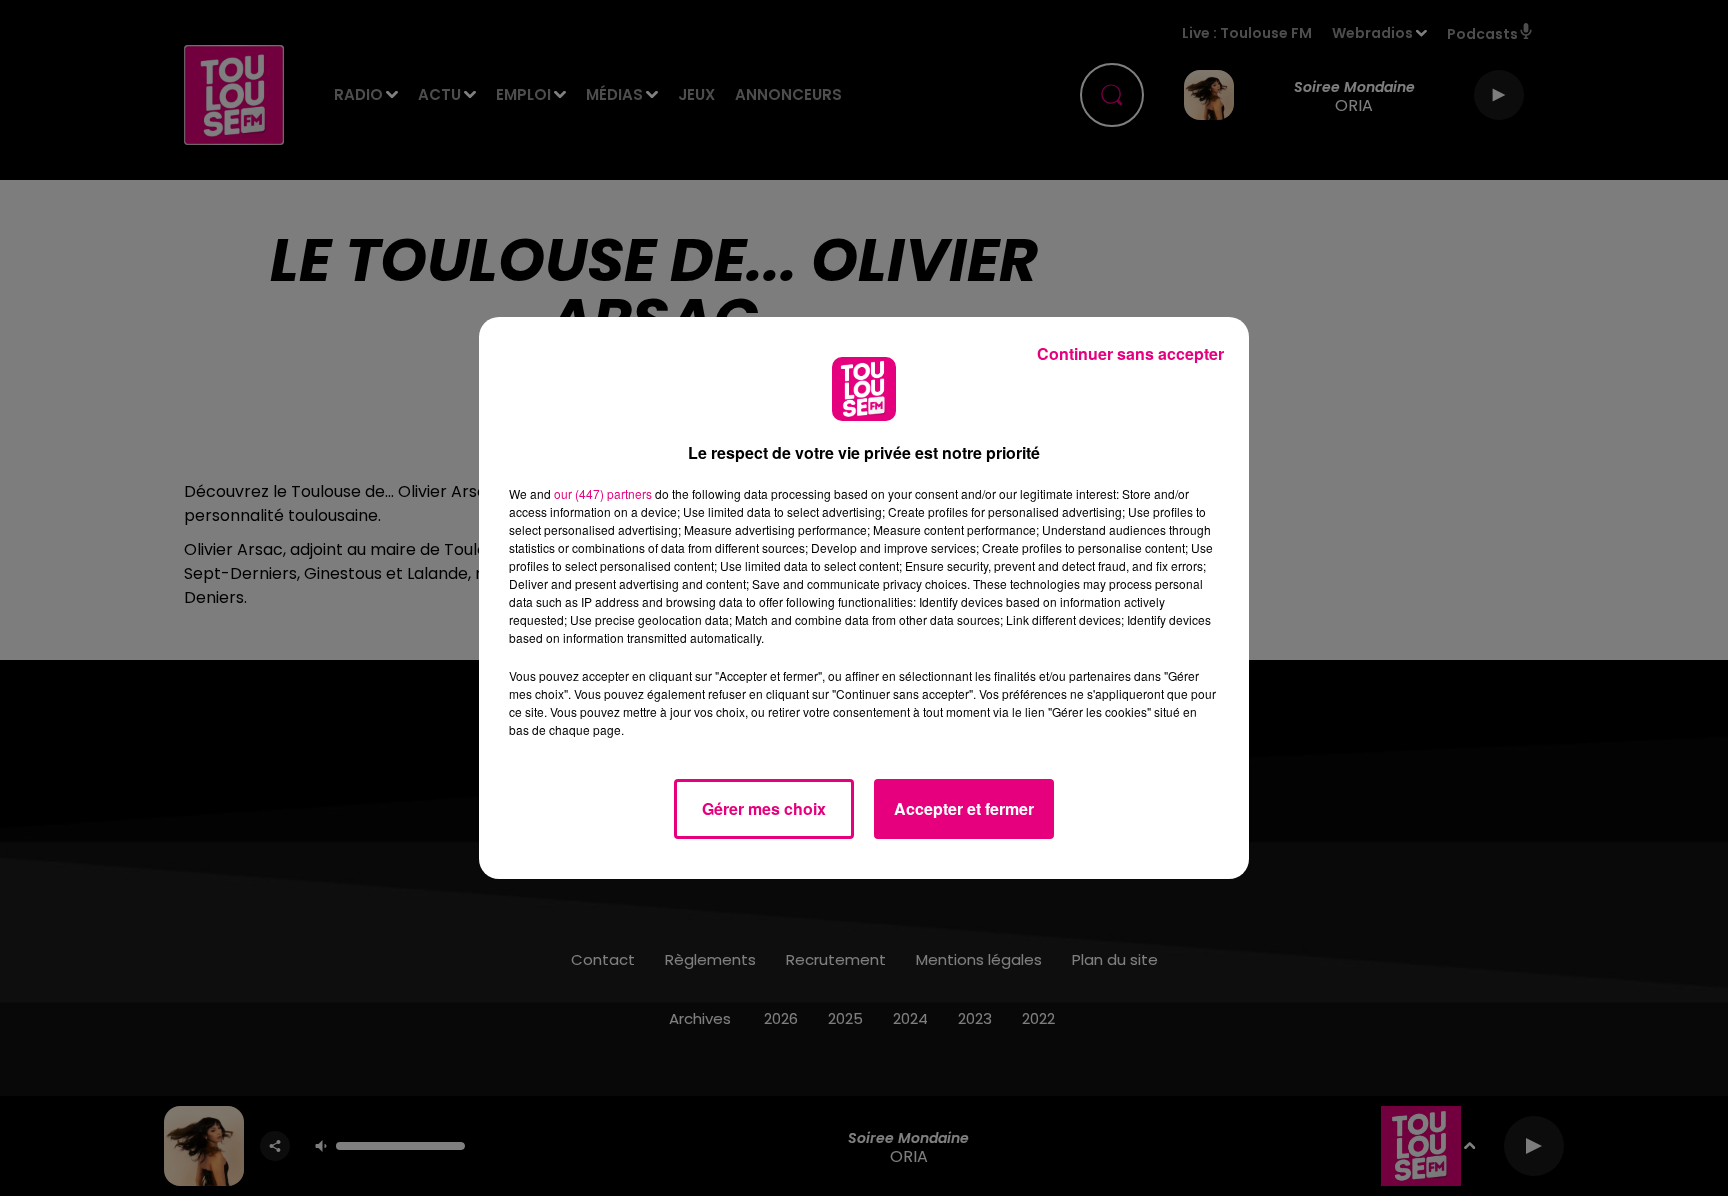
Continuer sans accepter (1130, 353)
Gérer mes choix (764, 808)
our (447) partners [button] (603, 493)
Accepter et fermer (964, 808)
